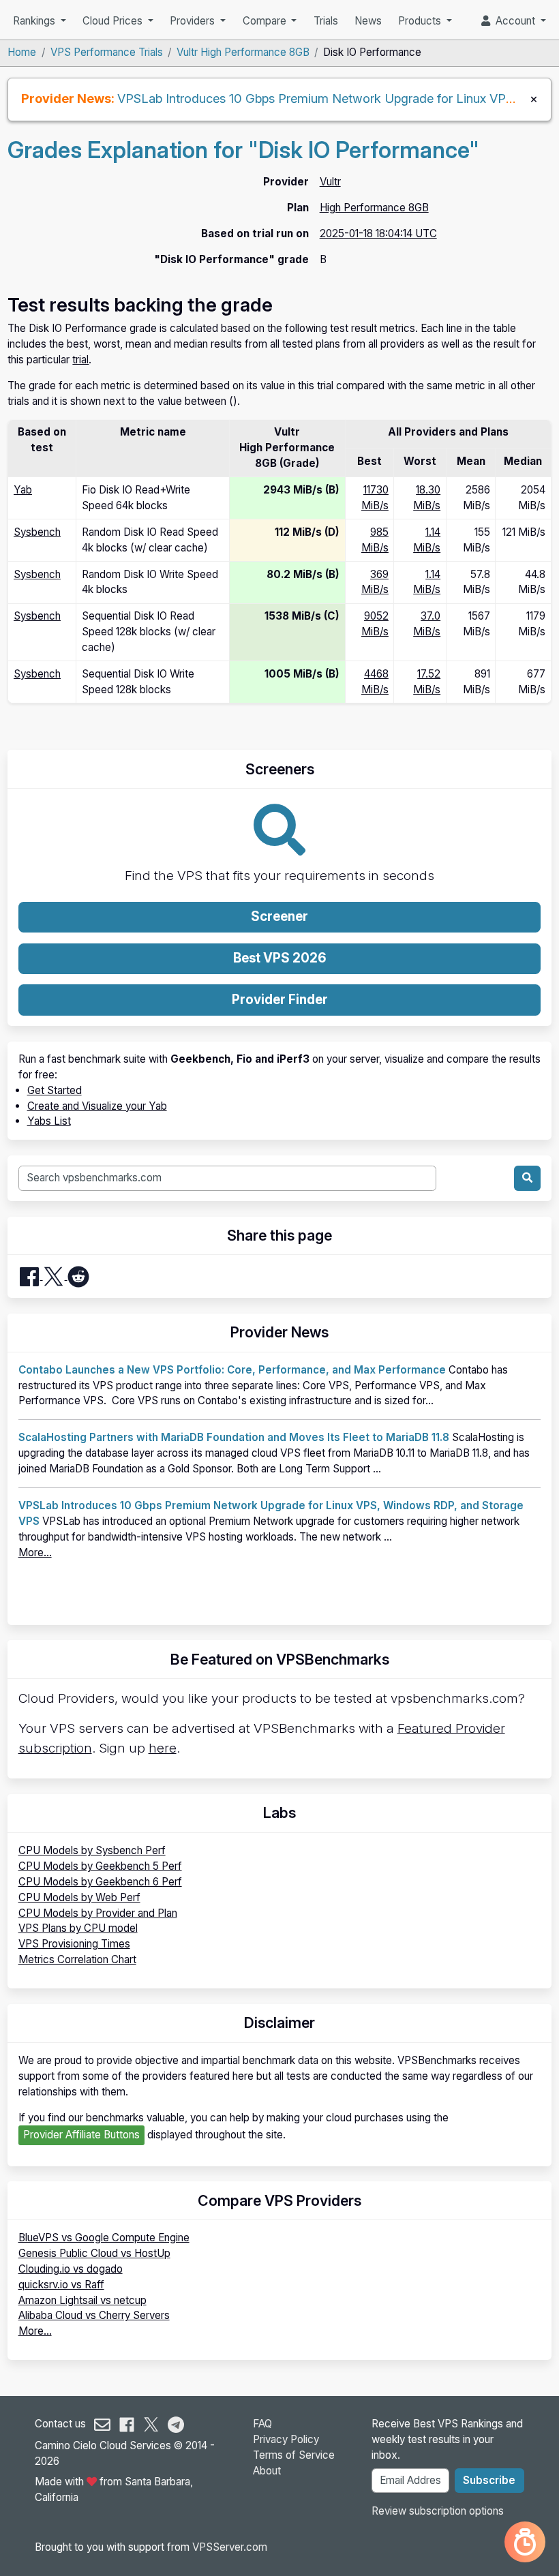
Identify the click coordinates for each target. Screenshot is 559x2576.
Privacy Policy (286, 2439)
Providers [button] (194, 21)
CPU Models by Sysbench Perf (92, 1850)
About (267, 2471)
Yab (23, 490)
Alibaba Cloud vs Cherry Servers (94, 2315)
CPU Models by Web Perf (79, 1897)
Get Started (55, 1090)
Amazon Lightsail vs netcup (82, 2300)
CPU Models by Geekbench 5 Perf (100, 1866)
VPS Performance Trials (107, 52)
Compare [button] (266, 21)
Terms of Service (294, 2455)
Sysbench (37, 532)
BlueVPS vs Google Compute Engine (104, 2238)
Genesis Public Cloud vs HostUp (94, 2253)
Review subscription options (438, 2511)
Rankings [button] (35, 21)
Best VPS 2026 (280, 958)
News (368, 21)
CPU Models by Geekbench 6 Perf (100, 1882)
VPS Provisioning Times (74, 1944)
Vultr (330, 182)
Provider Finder (280, 1000)
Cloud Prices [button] (114, 21)
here (163, 1748)
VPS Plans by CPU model (78, 1928)
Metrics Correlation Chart (77, 1959)
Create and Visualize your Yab (97, 1106)
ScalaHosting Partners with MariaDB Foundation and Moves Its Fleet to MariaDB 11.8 (234, 1437)
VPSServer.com (230, 2547)
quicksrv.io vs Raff (61, 2285)
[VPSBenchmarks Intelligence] (525, 2542)
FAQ (262, 2424)
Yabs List (49, 1121)
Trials (326, 21)
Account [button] (514, 21)
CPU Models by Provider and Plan (98, 1913)
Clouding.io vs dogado (71, 2269)
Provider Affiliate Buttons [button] (81, 2135)
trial (80, 360)
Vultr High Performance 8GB (243, 52)
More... (35, 1552)
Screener (279, 916)
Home (22, 52)
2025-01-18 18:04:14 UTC (378, 233)
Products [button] (421, 21)
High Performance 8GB (374, 208)
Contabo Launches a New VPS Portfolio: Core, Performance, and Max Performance (232, 1370)
